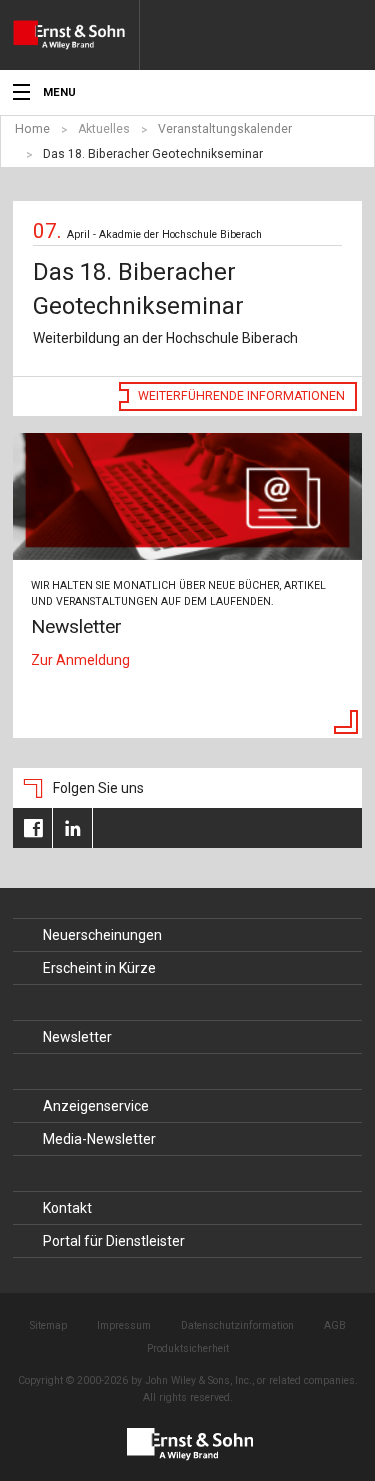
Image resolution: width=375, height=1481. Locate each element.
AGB (335, 1325)
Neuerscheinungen (102, 935)
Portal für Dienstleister (114, 1241)
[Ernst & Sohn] (76, 35)
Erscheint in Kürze (99, 968)
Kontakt (67, 1208)
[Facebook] (32, 828)
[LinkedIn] (72, 828)
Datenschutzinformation (237, 1325)
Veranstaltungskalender (225, 129)
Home (32, 129)
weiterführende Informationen (241, 396)
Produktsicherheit (188, 1348)
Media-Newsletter (99, 1139)
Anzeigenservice (96, 1106)
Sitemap (48, 1325)
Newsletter (77, 1037)
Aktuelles (104, 129)
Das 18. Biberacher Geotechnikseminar (153, 154)
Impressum (124, 1325)
